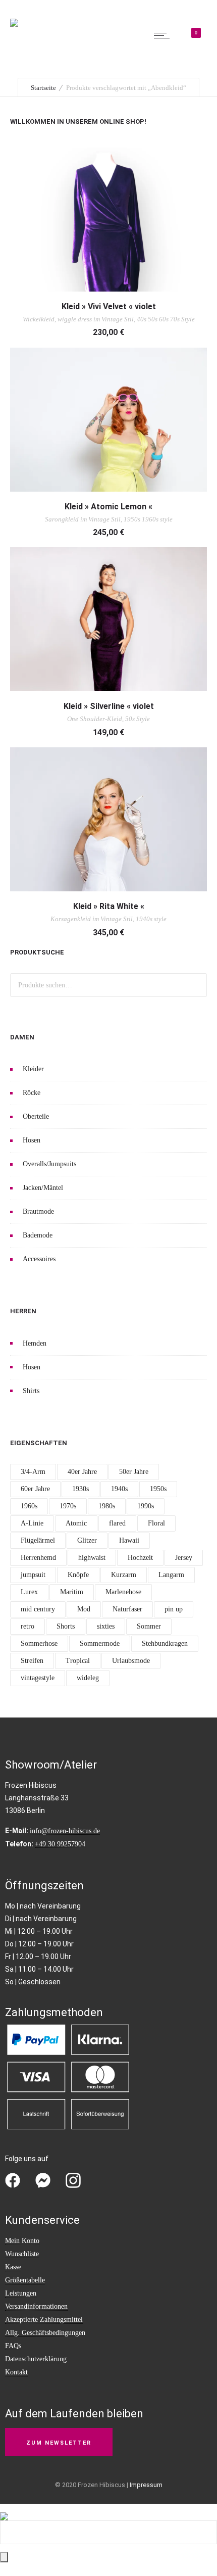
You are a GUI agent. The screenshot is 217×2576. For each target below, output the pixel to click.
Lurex (29, 1592)
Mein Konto (22, 2241)
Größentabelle (25, 2280)
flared (117, 1523)
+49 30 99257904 (60, 1844)
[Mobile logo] (4, 2510)
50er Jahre (134, 1472)
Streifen (32, 1661)
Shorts (66, 1626)
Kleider (33, 1069)
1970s (68, 1506)
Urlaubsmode (131, 1661)
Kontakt (16, 2372)
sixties (106, 1626)
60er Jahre (35, 1489)
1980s (107, 1506)
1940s (119, 1489)
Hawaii (129, 1540)
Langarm (171, 1575)
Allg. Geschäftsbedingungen (45, 2333)
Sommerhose (39, 1643)
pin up (174, 1609)
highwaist (92, 1558)
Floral (156, 1523)
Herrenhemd (38, 1558)
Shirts (31, 1391)
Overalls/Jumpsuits (49, 1164)
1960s (29, 1506)
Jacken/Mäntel (43, 1188)
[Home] (14, 16)
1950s (158, 1489)
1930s (80, 1489)
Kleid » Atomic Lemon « (108, 507)
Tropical (78, 1661)
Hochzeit (140, 1558)
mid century (38, 1609)
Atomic (76, 1523)
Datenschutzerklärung (36, 2359)
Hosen (32, 1140)
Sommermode (100, 1643)
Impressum (146, 2485)
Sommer (149, 1626)
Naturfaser (127, 1609)
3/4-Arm (33, 1472)
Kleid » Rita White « (109, 906)
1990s (146, 1506)
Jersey (184, 1558)
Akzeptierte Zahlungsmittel (44, 2320)
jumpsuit (33, 1575)
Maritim (72, 1592)
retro (28, 1626)
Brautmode (38, 1211)
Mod (84, 1609)
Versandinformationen (36, 2306)
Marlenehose (123, 1592)
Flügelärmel (38, 1540)
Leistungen (21, 2293)
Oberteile (36, 1116)
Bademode (38, 1235)
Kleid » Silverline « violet (109, 706)
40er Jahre (82, 1472)
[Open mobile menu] (164, 35)
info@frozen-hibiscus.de (65, 1831)
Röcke (32, 1093)
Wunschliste (22, 2254)
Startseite (43, 88)
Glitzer (87, 1540)
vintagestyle (38, 1678)
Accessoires (39, 1259)
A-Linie (32, 1523)
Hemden (35, 1343)
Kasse (13, 2267)
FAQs (13, 2346)
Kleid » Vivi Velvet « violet (109, 306)
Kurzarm (124, 1575)
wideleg (88, 1678)
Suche (195, 985)
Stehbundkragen (165, 1643)
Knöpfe (78, 1575)
